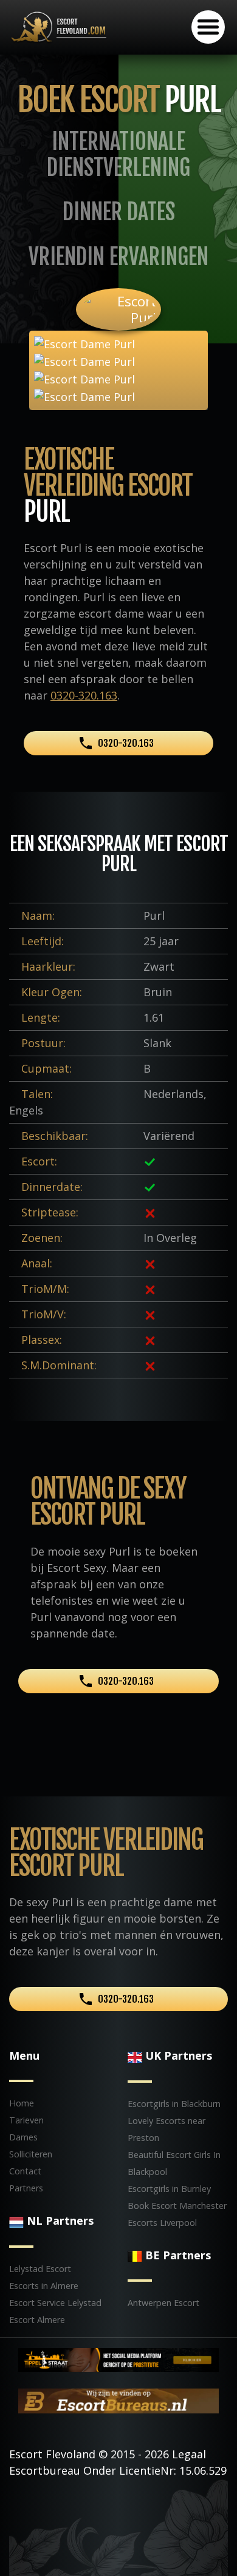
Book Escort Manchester (177, 2206)
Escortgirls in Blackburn (174, 2104)
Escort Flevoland (52, 2454)
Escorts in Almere (44, 2286)
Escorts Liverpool (162, 2223)
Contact (25, 2171)
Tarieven (26, 2120)
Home (22, 2103)
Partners (26, 2188)
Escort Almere (37, 2320)
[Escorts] (118, 2359)
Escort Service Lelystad (55, 2303)
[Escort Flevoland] (59, 26)
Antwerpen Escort (163, 2303)
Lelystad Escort (40, 2269)
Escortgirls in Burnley (169, 2189)
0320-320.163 (84, 695)
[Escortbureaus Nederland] (118, 2400)
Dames (23, 2137)
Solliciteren (31, 2154)
